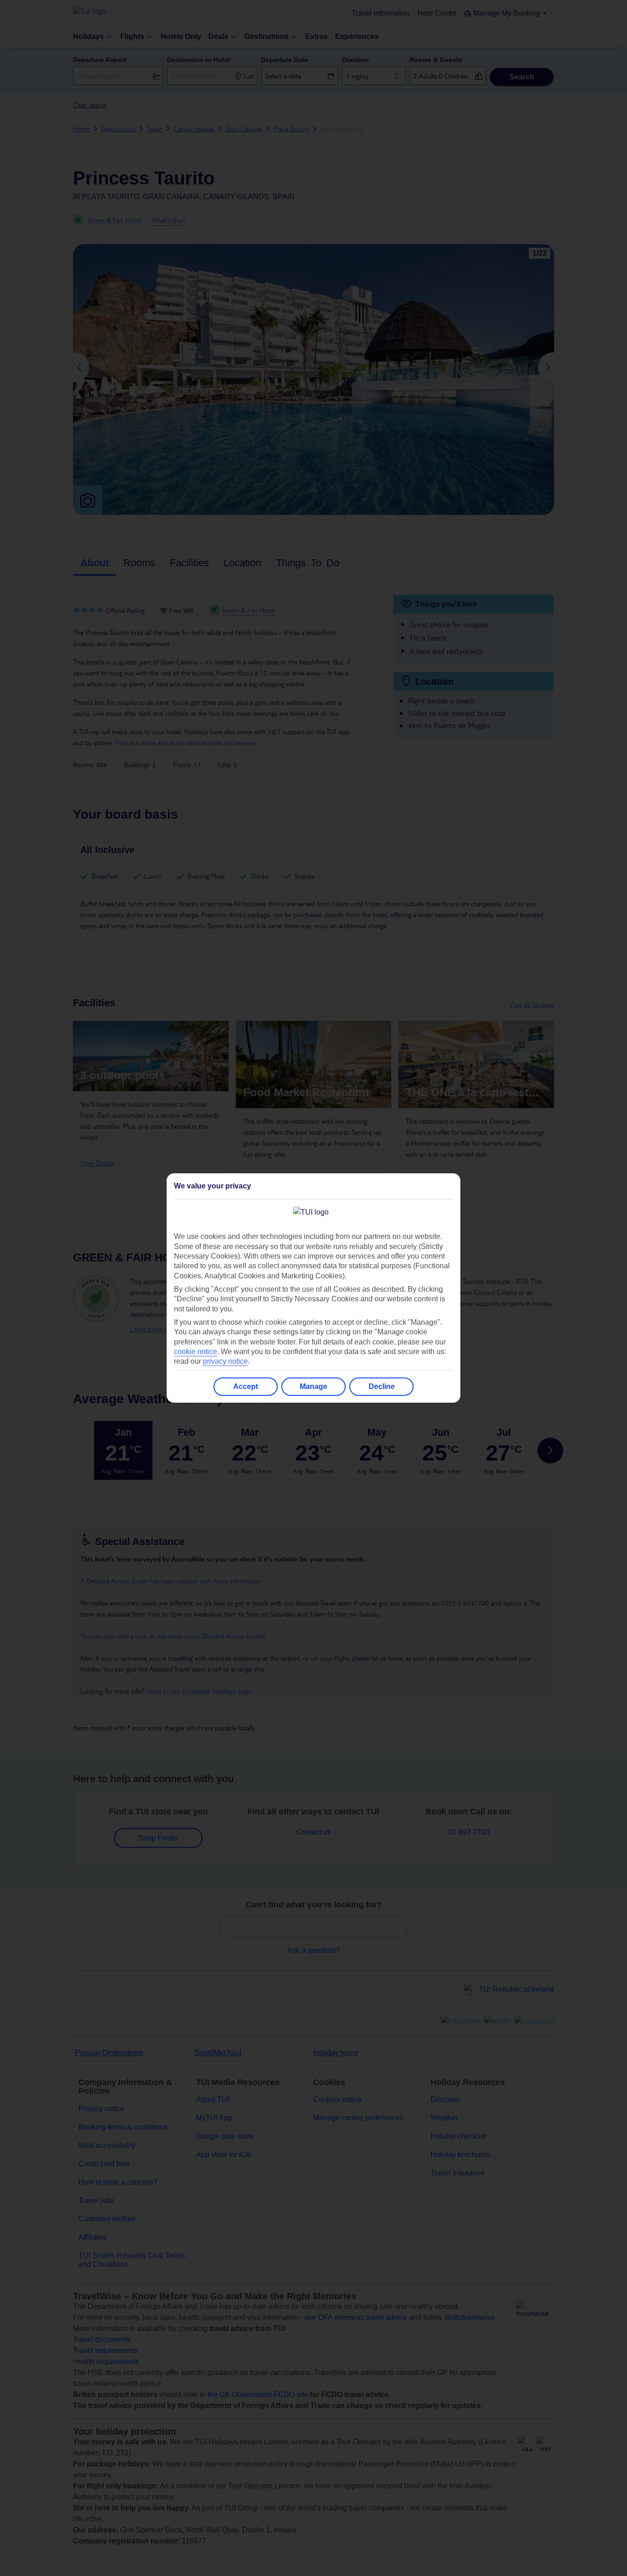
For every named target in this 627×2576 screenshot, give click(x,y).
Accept (246, 1386)
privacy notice (225, 1361)
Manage (313, 1386)
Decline (382, 1386)
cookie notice (196, 1352)
